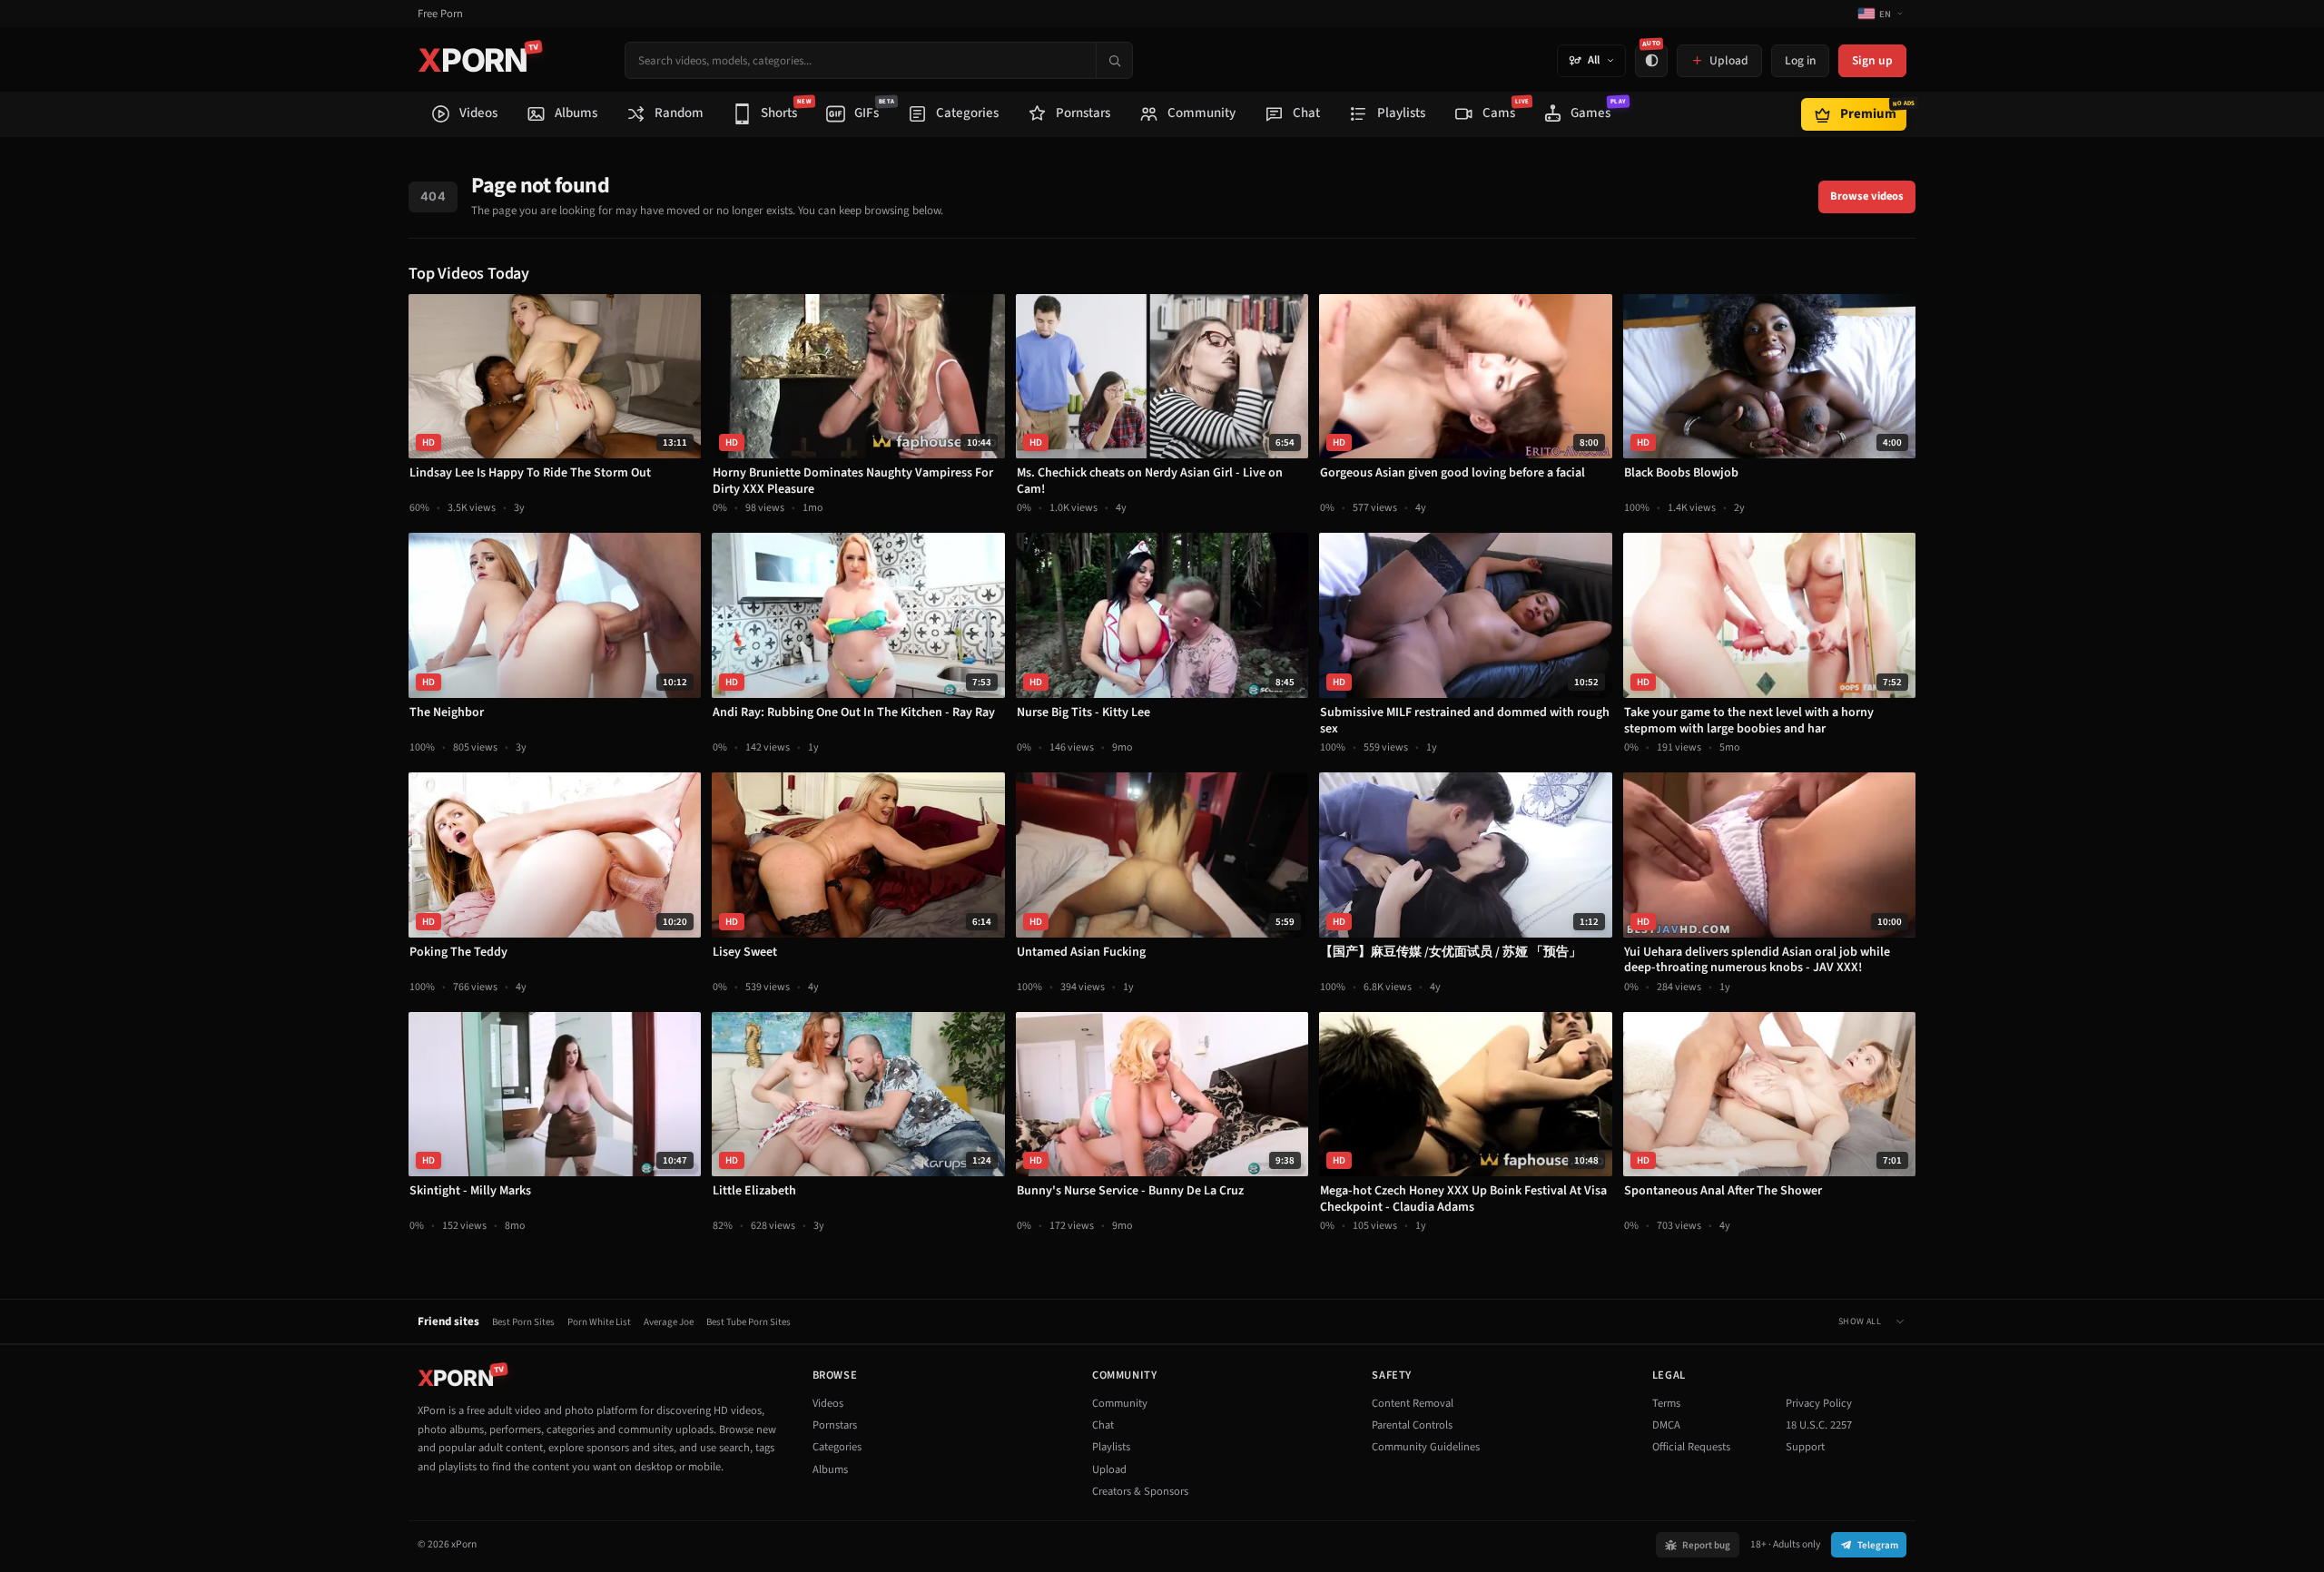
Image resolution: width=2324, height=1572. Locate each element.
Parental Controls (1412, 1425)
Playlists (1111, 1447)
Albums (830, 1469)
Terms (1666, 1403)
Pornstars (835, 1425)
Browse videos (1867, 196)
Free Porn (440, 14)
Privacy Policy (1819, 1403)
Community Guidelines (1426, 1447)
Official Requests (1691, 1447)
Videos (828, 1403)
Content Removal (1413, 1403)
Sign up (1872, 60)
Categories (837, 1447)
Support (1805, 1447)
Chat (1103, 1425)
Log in (1800, 60)
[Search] (1114, 60)
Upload (1109, 1469)
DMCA (1666, 1425)
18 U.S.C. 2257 (1819, 1425)
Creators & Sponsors (1140, 1491)
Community (1120, 1403)
